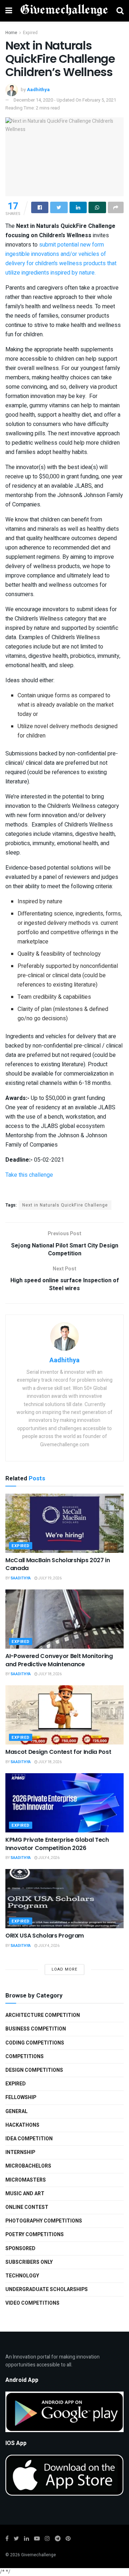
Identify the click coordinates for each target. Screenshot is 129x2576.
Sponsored (20, 2249)
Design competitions (34, 2070)
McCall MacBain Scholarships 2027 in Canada (58, 1564)
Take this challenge (29, 1175)
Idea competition (29, 2139)
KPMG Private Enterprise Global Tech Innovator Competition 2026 (57, 1844)
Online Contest (27, 2207)
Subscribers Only (29, 2262)
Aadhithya (38, 90)
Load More (64, 1969)
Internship (20, 2152)
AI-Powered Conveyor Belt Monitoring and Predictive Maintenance (59, 1660)
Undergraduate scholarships (47, 2289)
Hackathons (22, 2125)
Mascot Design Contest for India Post (58, 1752)
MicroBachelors (28, 2166)
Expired (30, 33)
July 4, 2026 (49, 1858)
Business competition (36, 2029)
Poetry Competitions (35, 2235)
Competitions (25, 2057)
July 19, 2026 (50, 1578)
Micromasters (26, 2180)
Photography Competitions (44, 2221)
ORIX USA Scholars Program (45, 1936)
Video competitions (32, 2303)
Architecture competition (43, 2015)
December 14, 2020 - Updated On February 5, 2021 (65, 100)
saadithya (21, 1578)
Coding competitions (35, 2043)
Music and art (25, 2194)
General (16, 2111)
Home (11, 33)
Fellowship (21, 2097)
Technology (22, 2276)
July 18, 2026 (50, 1674)
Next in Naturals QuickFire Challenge (65, 1205)
